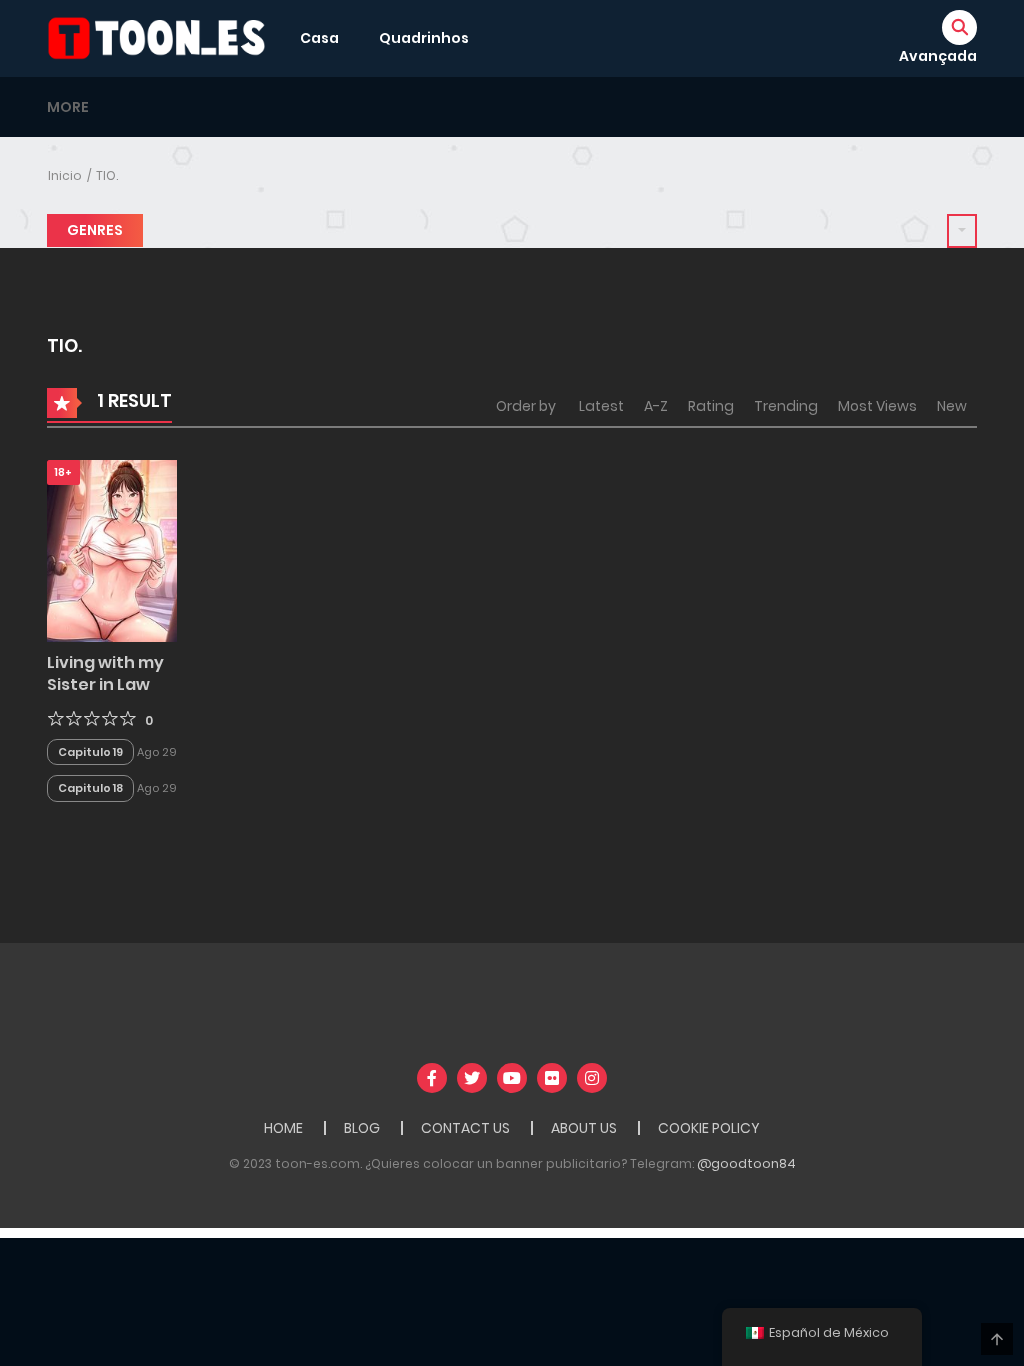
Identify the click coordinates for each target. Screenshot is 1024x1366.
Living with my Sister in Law (105, 673)
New (952, 406)
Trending (786, 406)
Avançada (938, 56)
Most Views (877, 406)
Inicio (65, 175)
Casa (319, 38)
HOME (283, 1128)
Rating (711, 406)
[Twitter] (472, 1078)
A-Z (656, 406)
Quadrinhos (424, 38)
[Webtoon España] (163, 37)
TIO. (107, 175)
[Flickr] (552, 1078)
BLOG (362, 1128)
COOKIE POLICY (709, 1128)
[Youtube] (512, 1078)
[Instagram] (592, 1078)
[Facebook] (432, 1078)
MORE (68, 107)
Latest (601, 406)
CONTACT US (465, 1128)
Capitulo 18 (90, 788)
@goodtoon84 (746, 1163)
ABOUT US (584, 1128)
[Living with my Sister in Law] (112, 550)
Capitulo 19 (90, 752)
